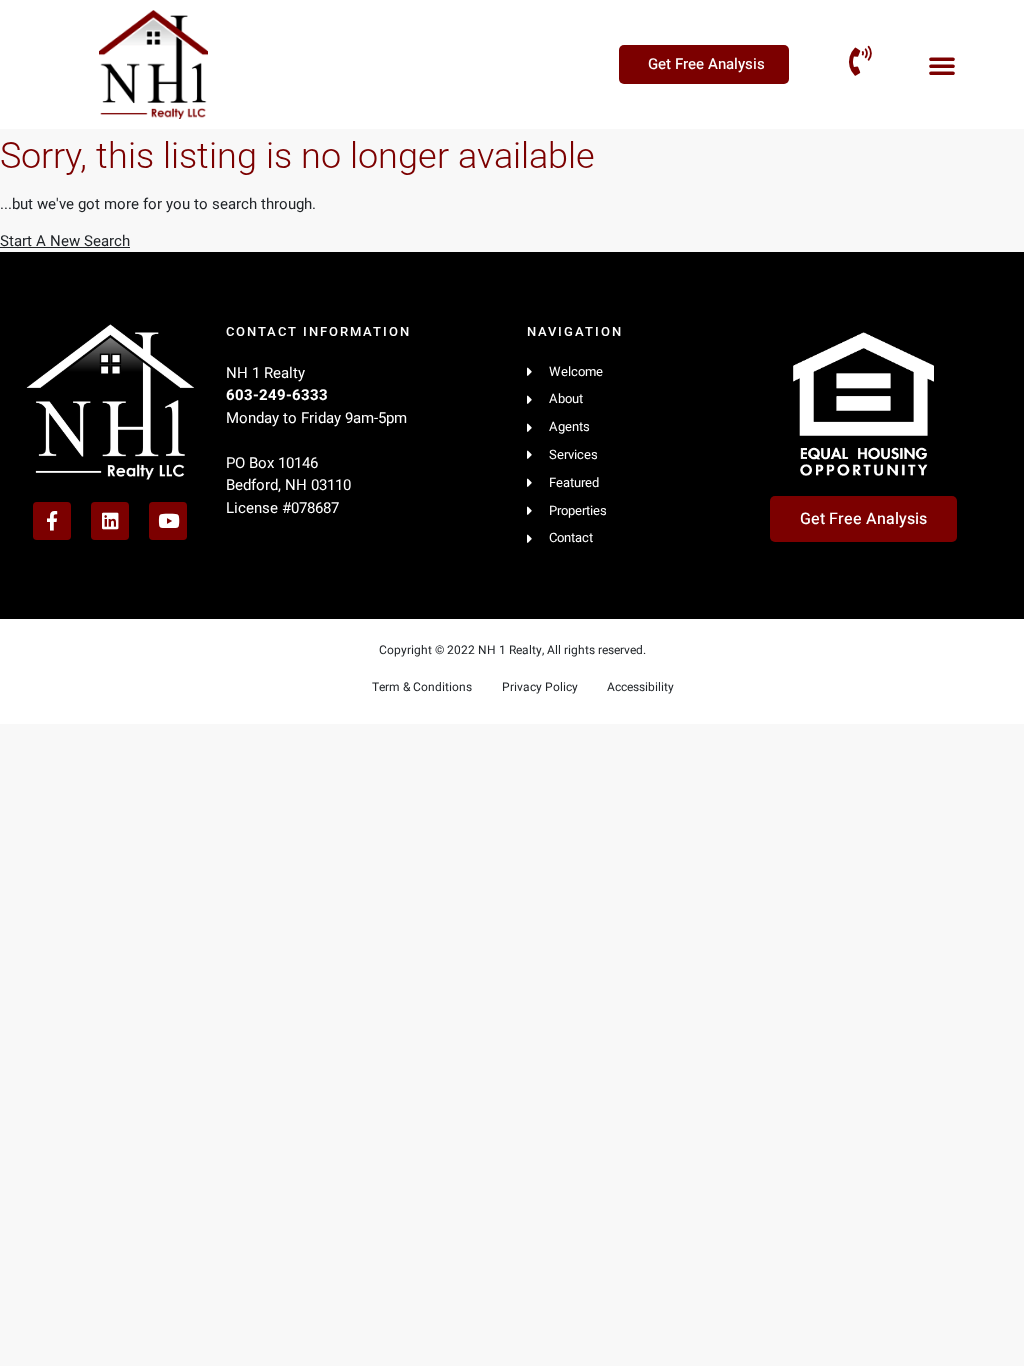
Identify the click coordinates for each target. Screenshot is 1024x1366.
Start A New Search (65, 241)
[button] (942, 65)
